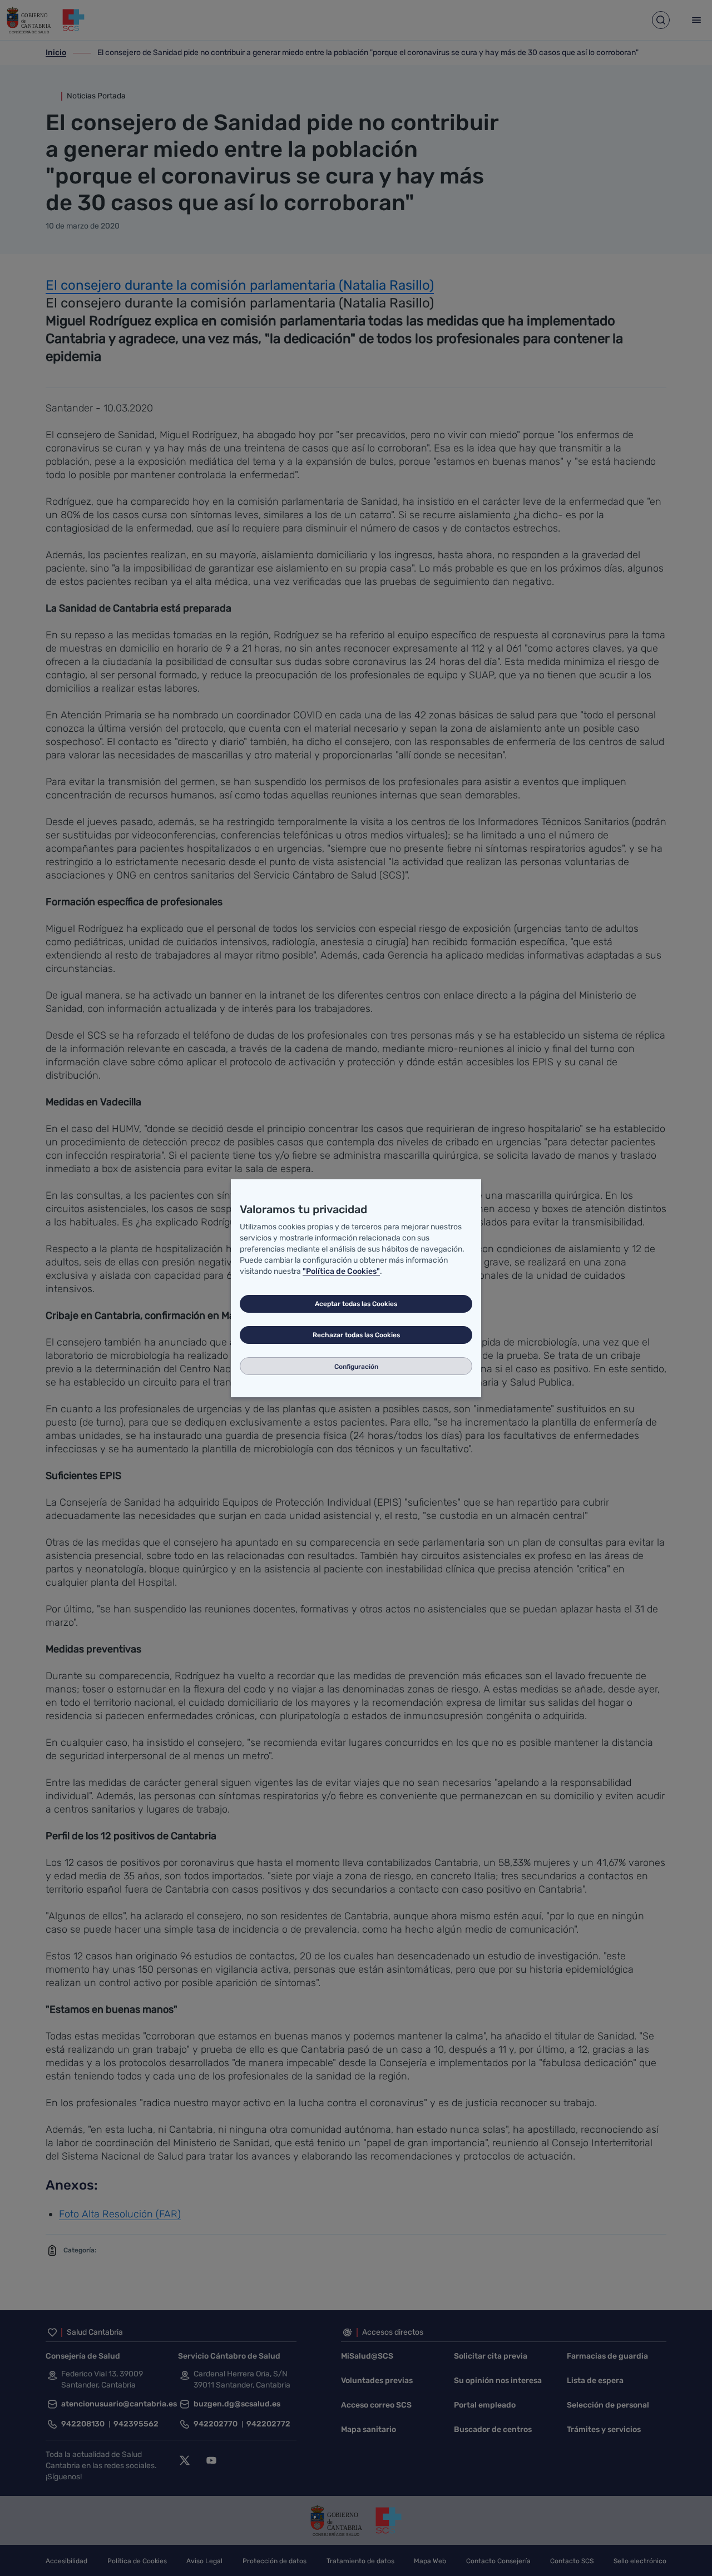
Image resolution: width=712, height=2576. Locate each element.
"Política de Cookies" (341, 1271)
